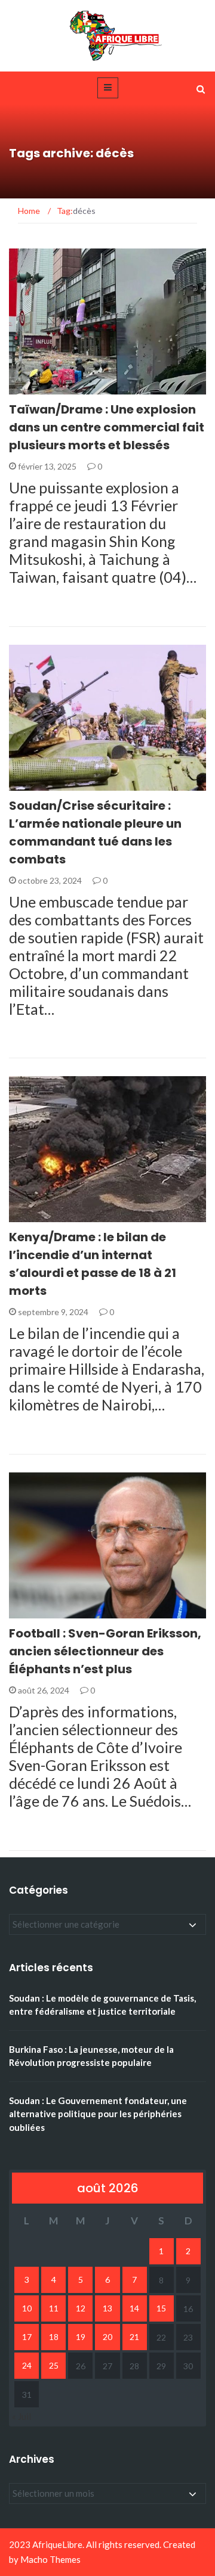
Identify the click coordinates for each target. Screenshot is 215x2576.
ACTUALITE (47, 388)
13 (107, 2308)
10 (27, 2308)
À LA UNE (42, 1215)
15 (161, 2308)
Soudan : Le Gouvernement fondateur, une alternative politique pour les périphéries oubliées (98, 2114)
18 (54, 2337)
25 (54, 2365)
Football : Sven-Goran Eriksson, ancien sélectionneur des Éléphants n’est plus (105, 1651)
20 (107, 2337)
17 (27, 2337)
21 (134, 2337)
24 (27, 2365)
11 (54, 2308)
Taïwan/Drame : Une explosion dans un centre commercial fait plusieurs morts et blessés (107, 427)
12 (81, 2308)
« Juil (21, 2416)
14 (134, 2308)
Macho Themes (50, 2559)
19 (81, 2337)
